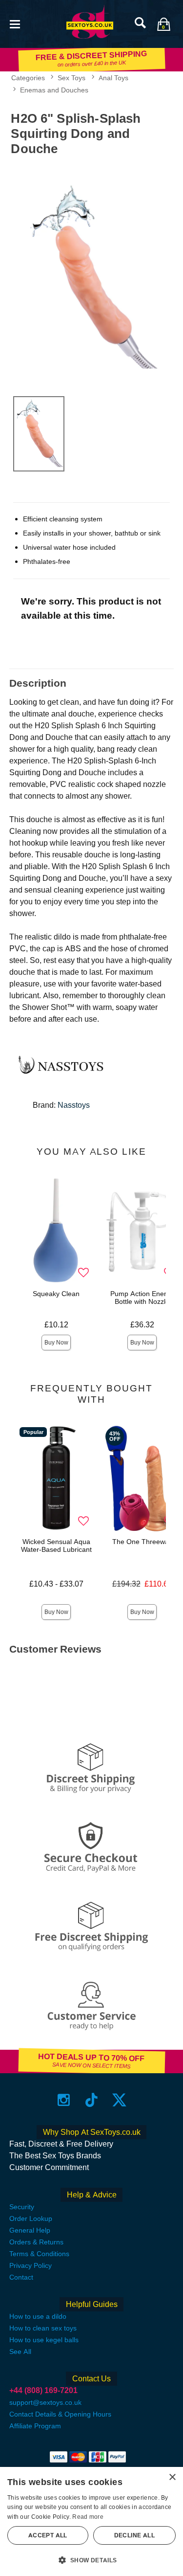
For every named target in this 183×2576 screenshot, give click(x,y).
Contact (21, 2277)
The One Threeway (142, 1542)
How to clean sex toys (43, 2328)
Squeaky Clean (56, 1294)
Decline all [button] (134, 2535)
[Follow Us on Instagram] (64, 2100)
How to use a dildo (38, 2316)
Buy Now (56, 1343)
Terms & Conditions (39, 2254)
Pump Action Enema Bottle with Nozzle (142, 1298)
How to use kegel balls (44, 2340)
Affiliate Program (35, 2426)
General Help (30, 2230)
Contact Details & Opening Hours (60, 2414)
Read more (88, 2517)
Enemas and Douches (54, 90)
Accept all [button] (48, 2535)
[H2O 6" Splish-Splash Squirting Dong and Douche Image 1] (91, 274)
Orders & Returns (36, 2242)
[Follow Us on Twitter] (119, 2100)
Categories (28, 78)
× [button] (172, 2477)
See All (20, 2352)
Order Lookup (31, 2218)
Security (22, 2207)
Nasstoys (74, 1105)
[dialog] (91, 2521)
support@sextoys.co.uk (45, 2402)
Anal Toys (113, 78)
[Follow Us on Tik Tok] (91, 2100)
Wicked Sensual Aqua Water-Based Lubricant (56, 1546)
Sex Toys (71, 78)
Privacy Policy (30, 2265)
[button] (15, 23)
